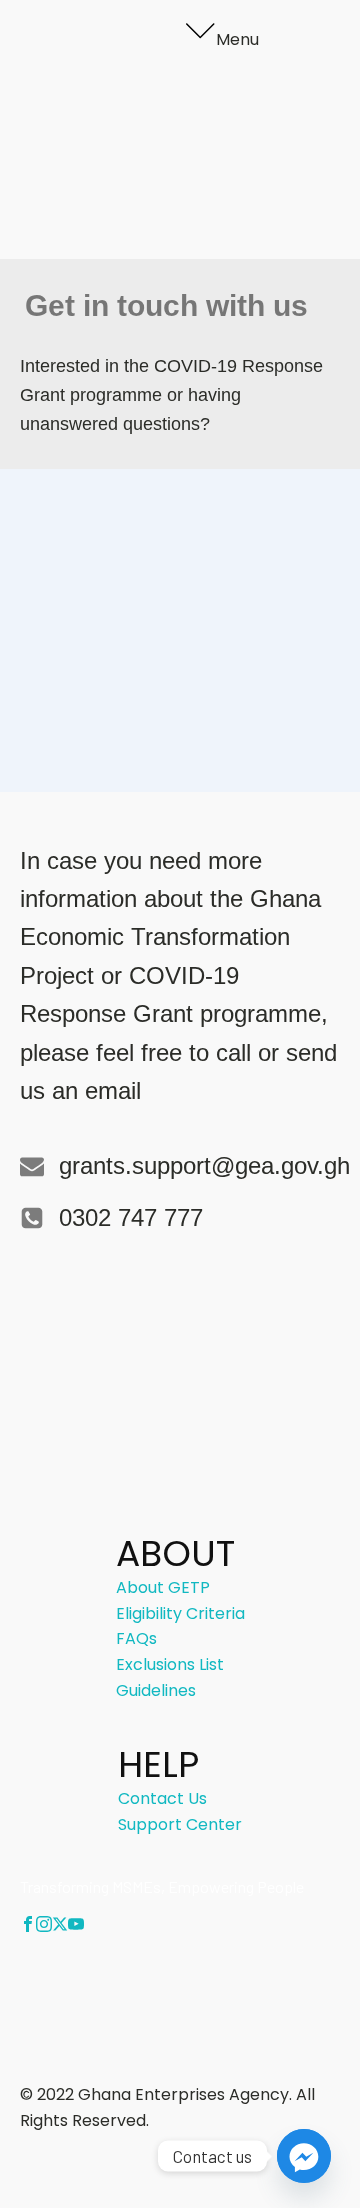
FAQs (131, 147)
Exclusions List (170, 1664)
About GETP (158, 96)
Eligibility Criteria (175, 121)
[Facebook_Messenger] (304, 2156)
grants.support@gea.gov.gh (204, 1165)
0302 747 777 (131, 1217)
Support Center (180, 1824)
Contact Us (155, 198)
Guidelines (151, 172)
